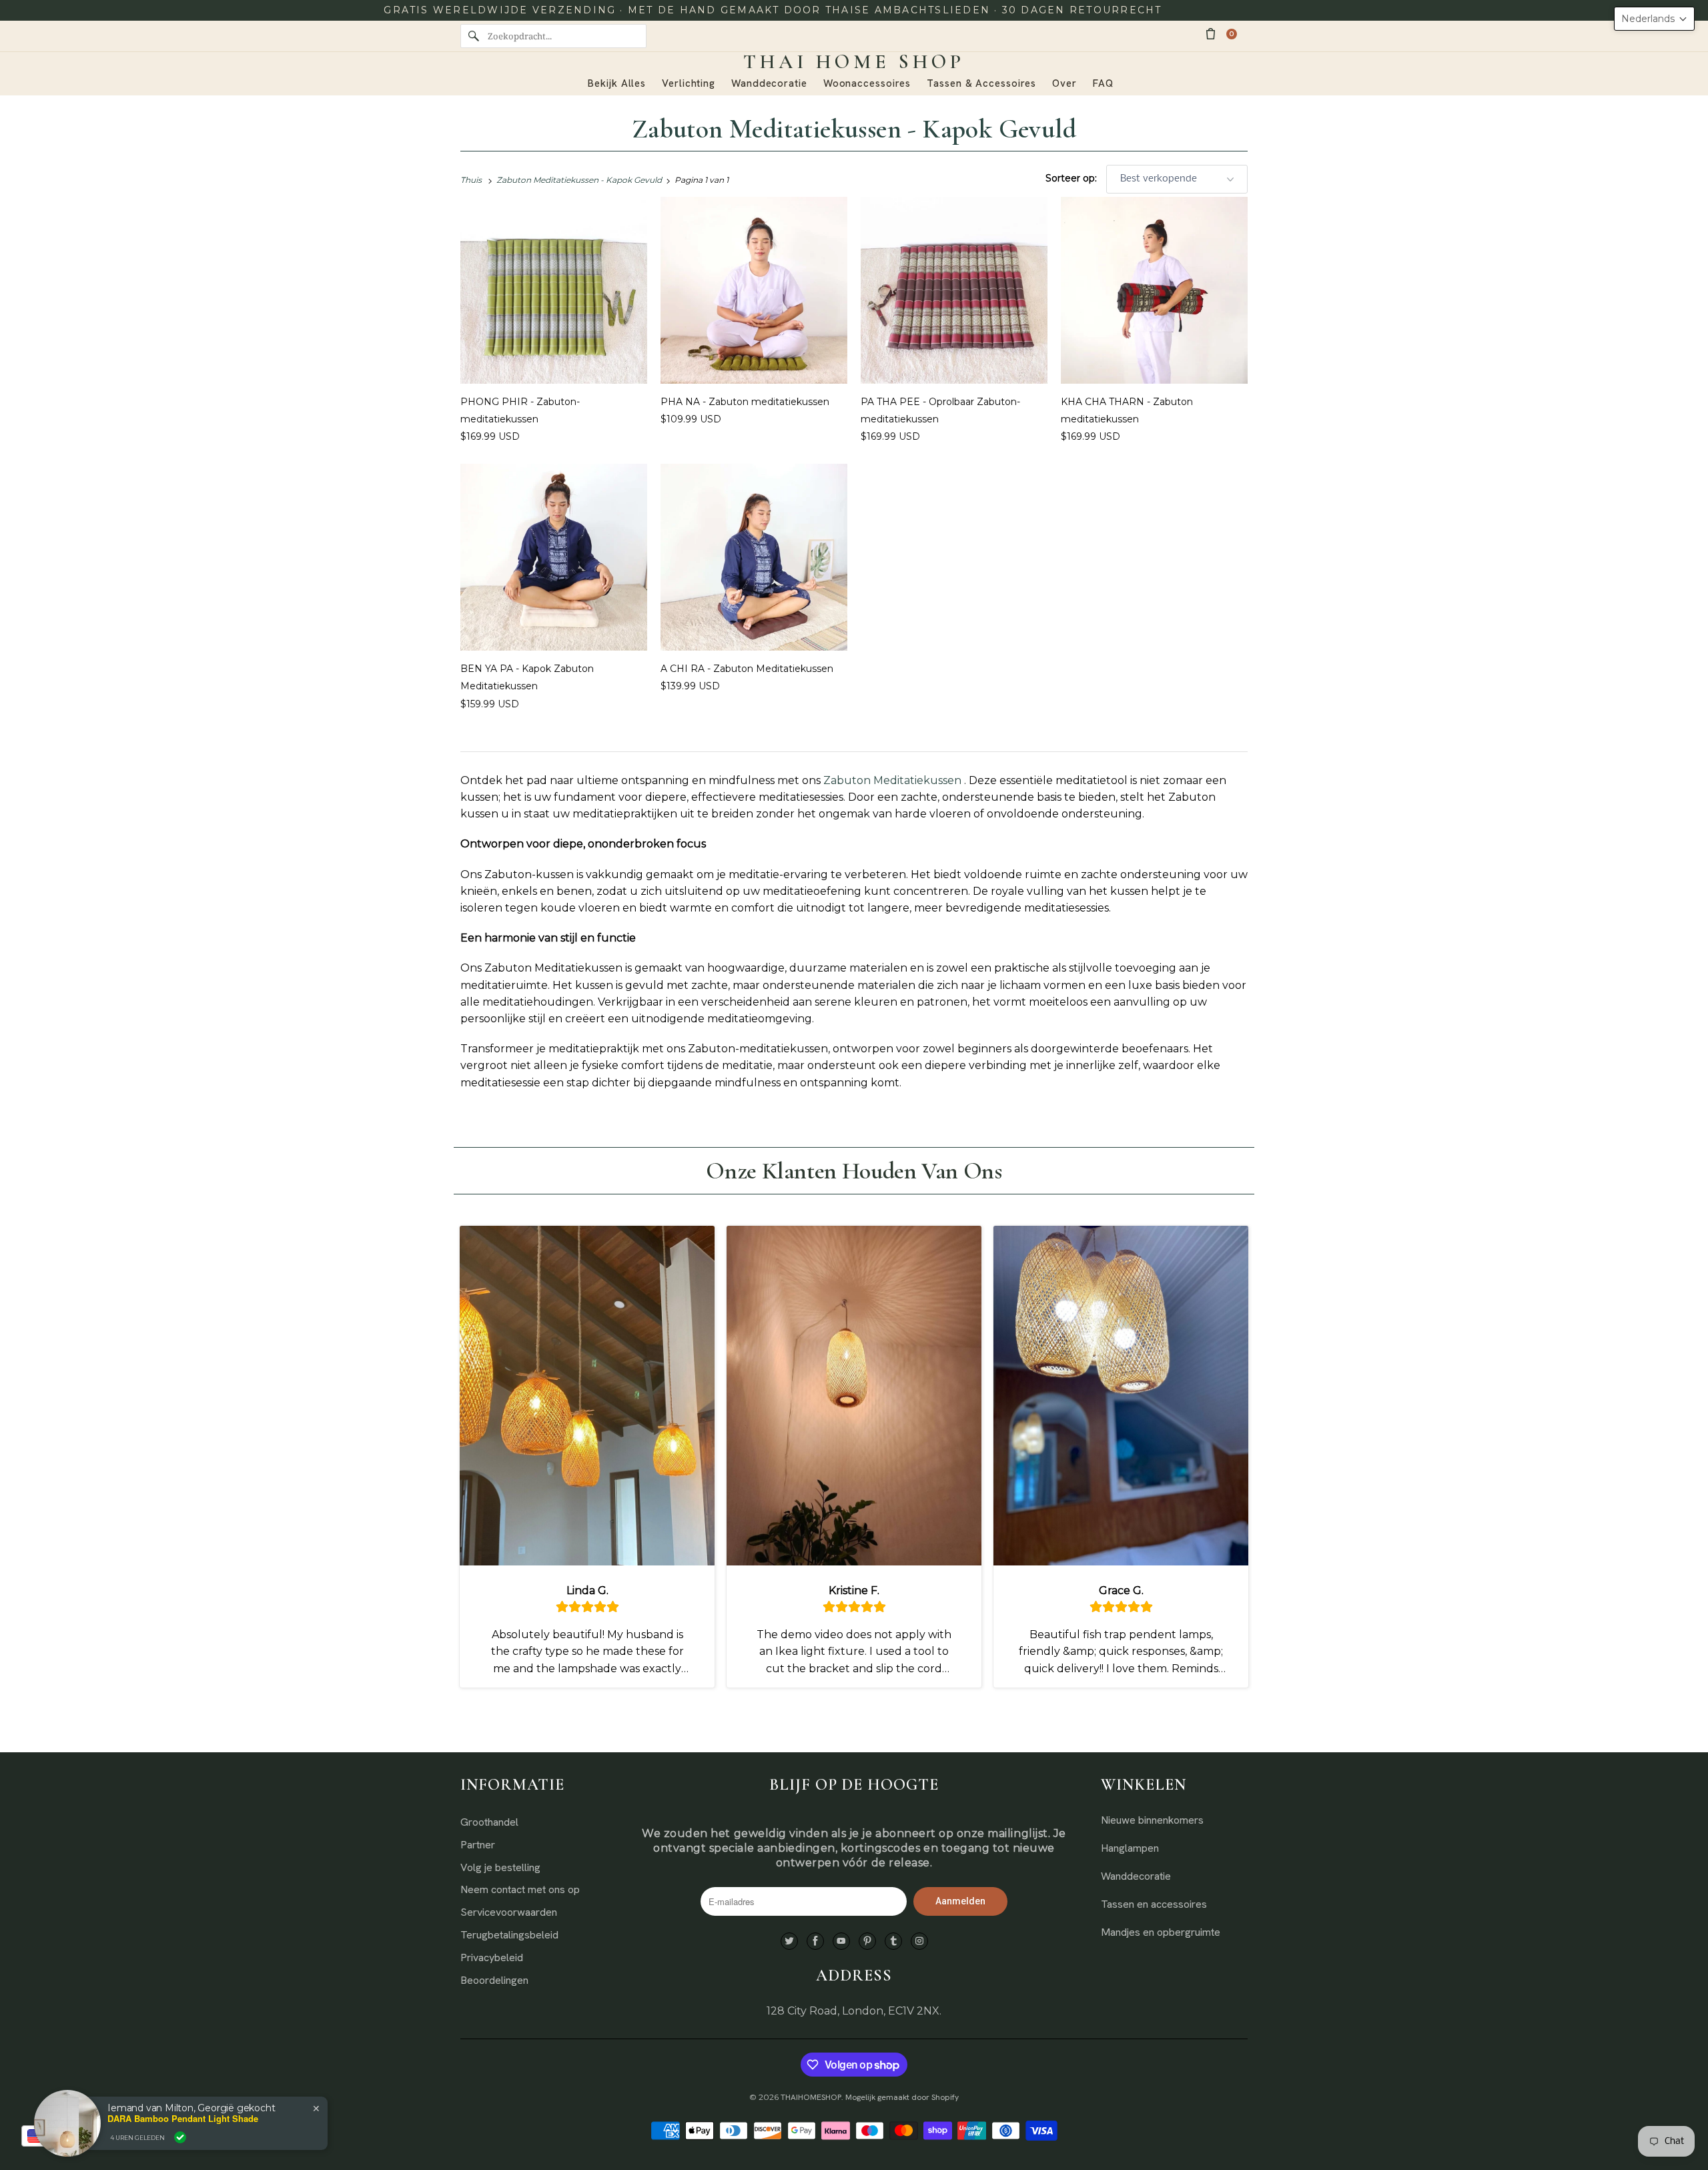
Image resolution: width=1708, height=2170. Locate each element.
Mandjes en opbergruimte (1161, 1932)
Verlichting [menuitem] (689, 83)
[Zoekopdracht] (474, 36)
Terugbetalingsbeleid (509, 1935)
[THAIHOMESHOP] (854, 62)
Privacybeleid (492, 1957)
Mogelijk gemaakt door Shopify (902, 2097)
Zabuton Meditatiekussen (892, 780)
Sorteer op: (1073, 178)
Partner (478, 1845)
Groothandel (489, 1822)
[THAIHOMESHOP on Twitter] (789, 1941)
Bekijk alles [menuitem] (617, 83)
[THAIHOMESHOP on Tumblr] (893, 1941)
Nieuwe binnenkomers (1152, 1820)
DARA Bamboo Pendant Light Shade (183, 2119)
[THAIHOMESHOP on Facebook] (815, 1941)
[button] (1654, 19)
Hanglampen (1130, 1848)
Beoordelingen (494, 1980)
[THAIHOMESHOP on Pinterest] (867, 1941)
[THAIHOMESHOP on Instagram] (919, 1941)
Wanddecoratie (1136, 1876)
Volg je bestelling (500, 1867)
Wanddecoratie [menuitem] (769, 83)
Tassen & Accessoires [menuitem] (981, 83)
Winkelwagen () (1232, 34)
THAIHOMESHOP (811, 2097)
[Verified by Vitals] (180, 2137)
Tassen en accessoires (1154, 1904)
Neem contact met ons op (520, 1889)
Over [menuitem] (1064, 83)
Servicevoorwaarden (509, 1912)
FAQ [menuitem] (1103, 83)
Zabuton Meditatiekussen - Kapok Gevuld (854, 129)
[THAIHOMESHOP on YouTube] (841, 1941)
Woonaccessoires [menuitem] (867, 83)
